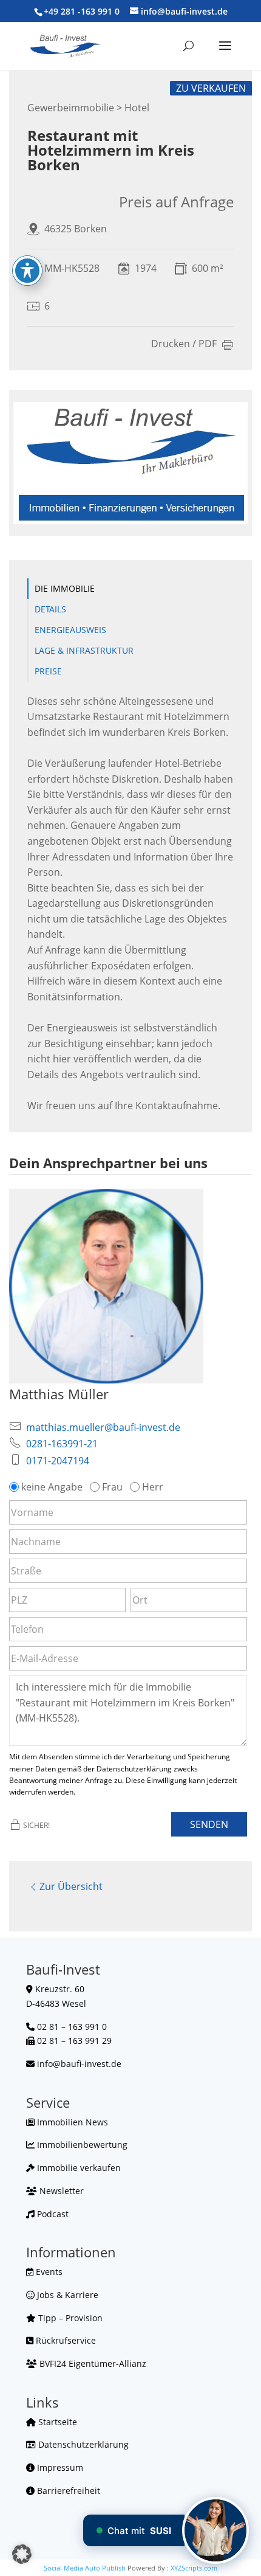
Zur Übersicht (71, 1886)
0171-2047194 (58, 1461)
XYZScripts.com (194, 2568)
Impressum (59, 2467)
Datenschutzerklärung (82, 2444)
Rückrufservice (65, 2340)
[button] (22, 2554)
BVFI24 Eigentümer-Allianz (92, 2363)
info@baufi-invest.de (79, 2064)
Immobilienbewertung (81, 2145)
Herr (153, 1487)
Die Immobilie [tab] (65, 588)
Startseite (56, 2422)
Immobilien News (71, 2122)
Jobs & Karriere (66, 2295)
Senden (209, 1824)
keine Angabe (52, 1487)
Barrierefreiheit (67, 2491)
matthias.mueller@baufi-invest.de (103, 1427)
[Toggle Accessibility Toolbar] (27, 271)
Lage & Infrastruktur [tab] (84, 650)
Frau (112, 1487)
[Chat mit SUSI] (215, 2530)
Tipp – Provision (69, 2318)
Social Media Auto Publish (85, 2568)
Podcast (52, 2214)
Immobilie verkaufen (78, 2168)
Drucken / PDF (184, 345)
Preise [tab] (48, 671)
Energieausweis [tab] (70, 630)
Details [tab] (50, 609)
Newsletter (60, 2191)
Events (48, 2272)
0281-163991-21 (62, 1444)
